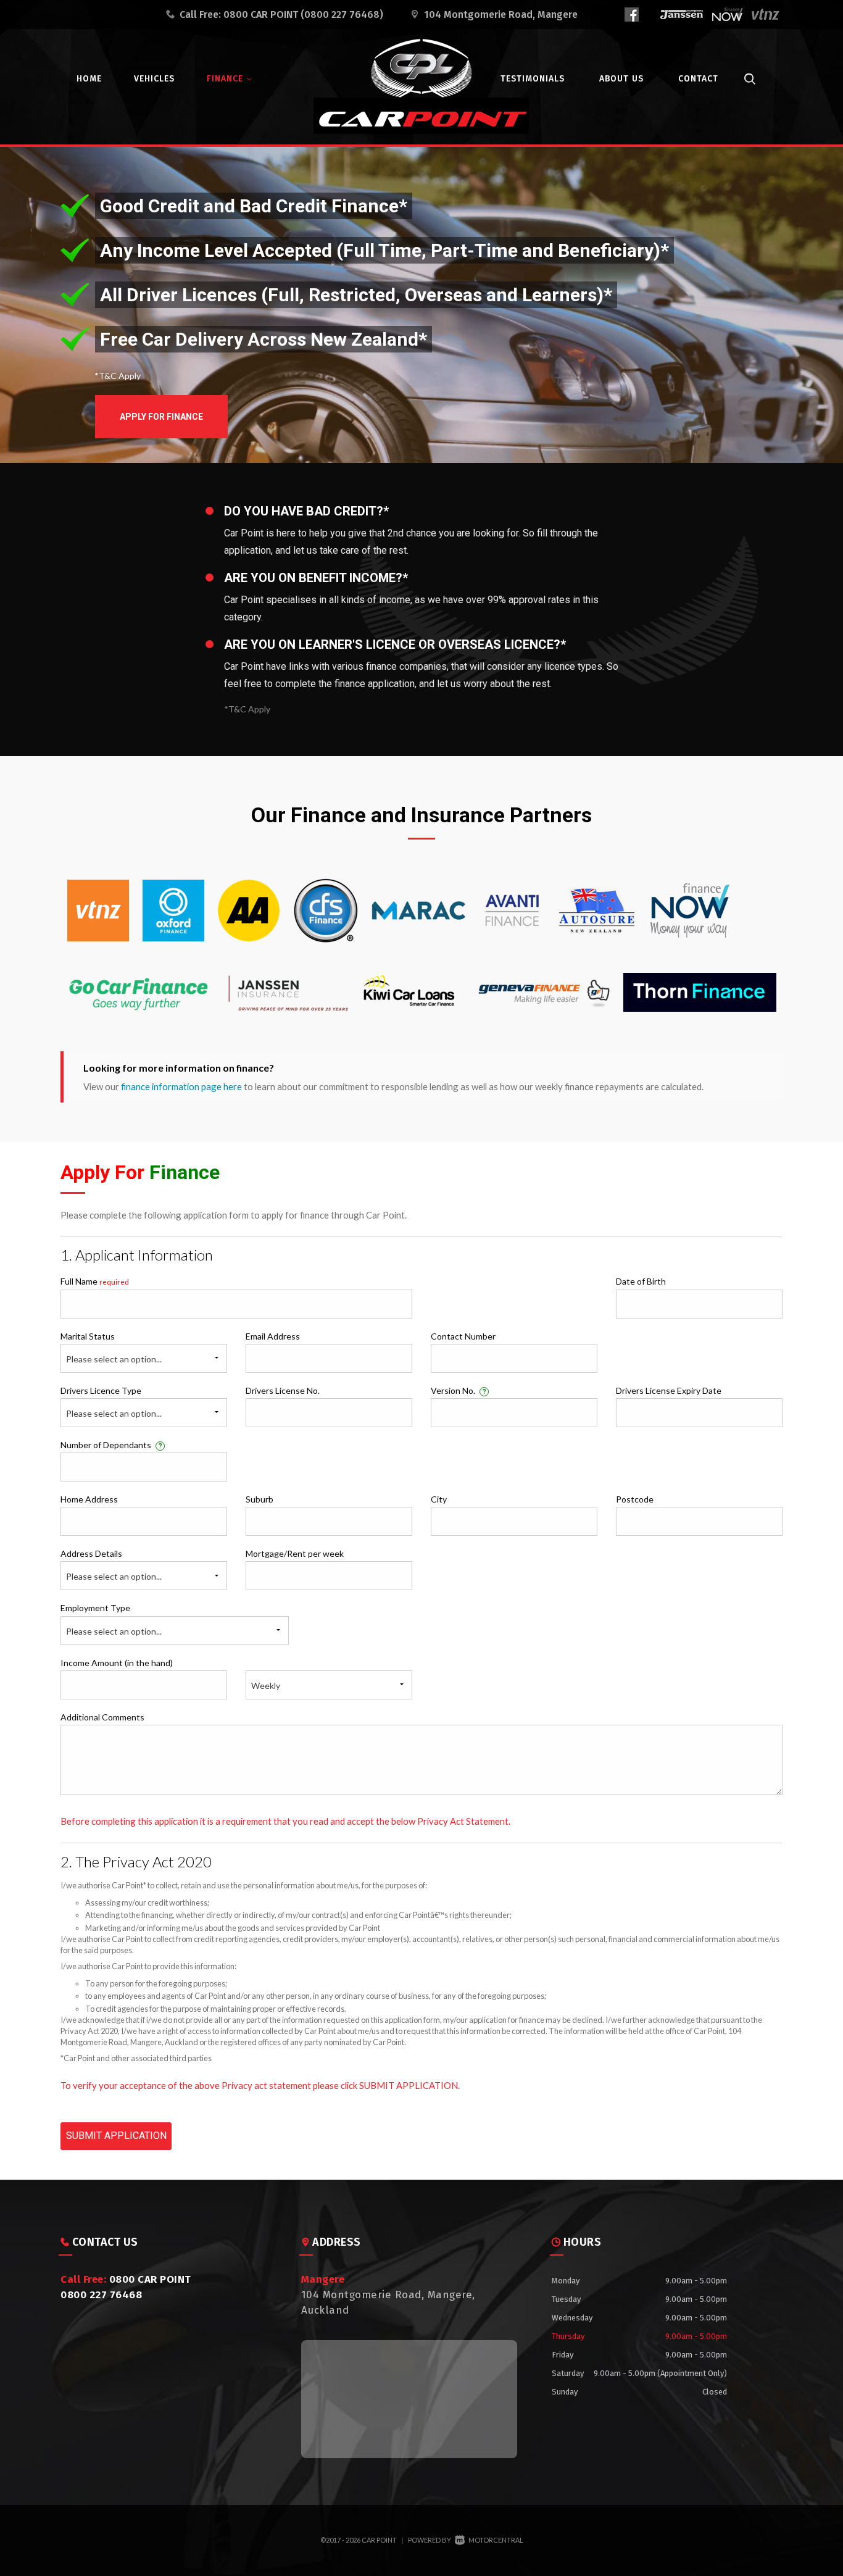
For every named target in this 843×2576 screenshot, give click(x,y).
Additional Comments (102, 1717)
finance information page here (181, 1086)
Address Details (91, 1553)
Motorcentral (496, 2540)
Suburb (260, 1499)
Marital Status (88, 1336)
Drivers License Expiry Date (669, 1390)
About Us (621, 79)
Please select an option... (114, 1359)
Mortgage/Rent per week (295, 1553)
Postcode (635, 1499)
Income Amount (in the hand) (117, 1663)
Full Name (95, 1281)
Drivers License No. (283, 1390)
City (439, 1499)
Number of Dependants (111, 1445)
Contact (698, 79)
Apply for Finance (161, 417)
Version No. (459, 1390)
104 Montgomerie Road (501, 15)
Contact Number (463, 1336)
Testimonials (533, 79)
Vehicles (154, 79)
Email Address (273, 1336)
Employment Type (111, 1619)
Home (89, 79)
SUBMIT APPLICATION (116, 2136)
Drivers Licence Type (101, 1390)
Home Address (89, 1499)
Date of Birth (641, 1281)
